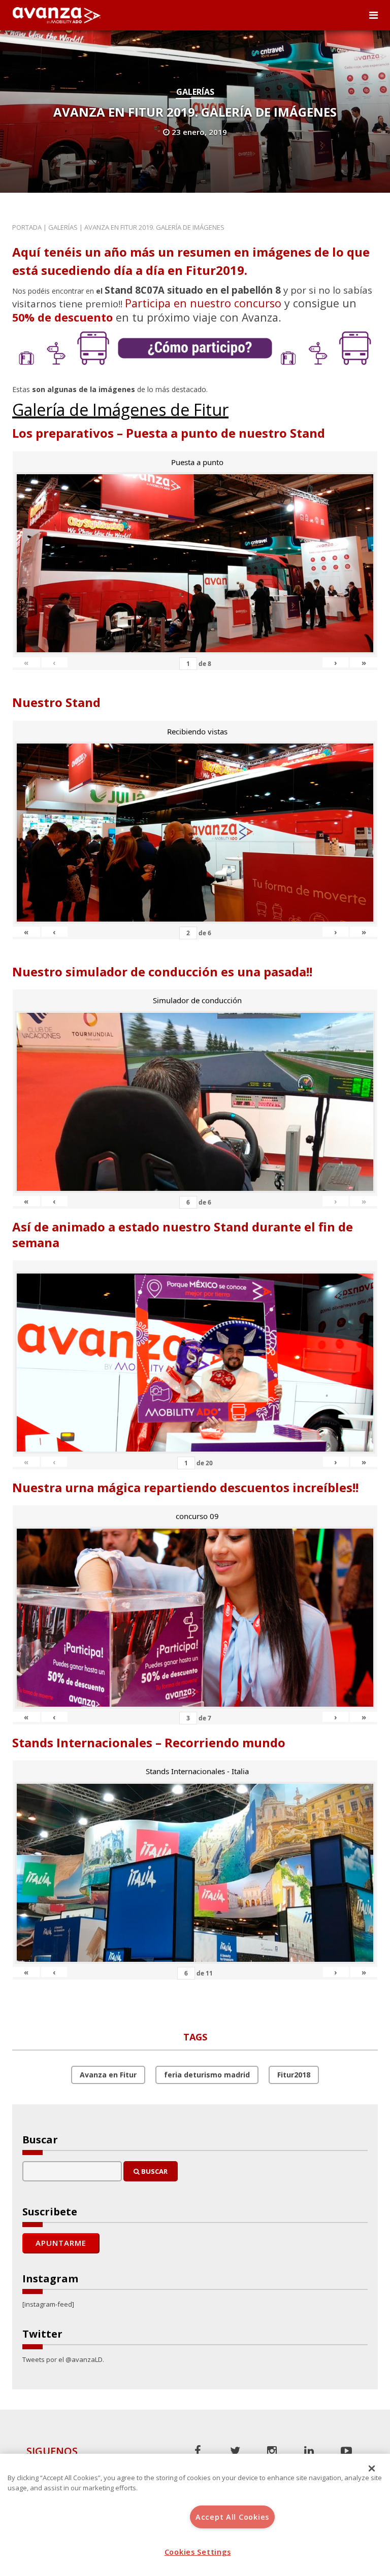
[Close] (372, 2468)
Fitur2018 (294, 2075)
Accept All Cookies (232, 2517)
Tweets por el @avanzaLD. (63, 2359)
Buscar (154, 2171)
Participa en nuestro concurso (203, 303)
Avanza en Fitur (108, 2075)
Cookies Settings (198, 2552)
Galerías (195, 92)
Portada (27, 227)
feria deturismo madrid (207, 2075)
